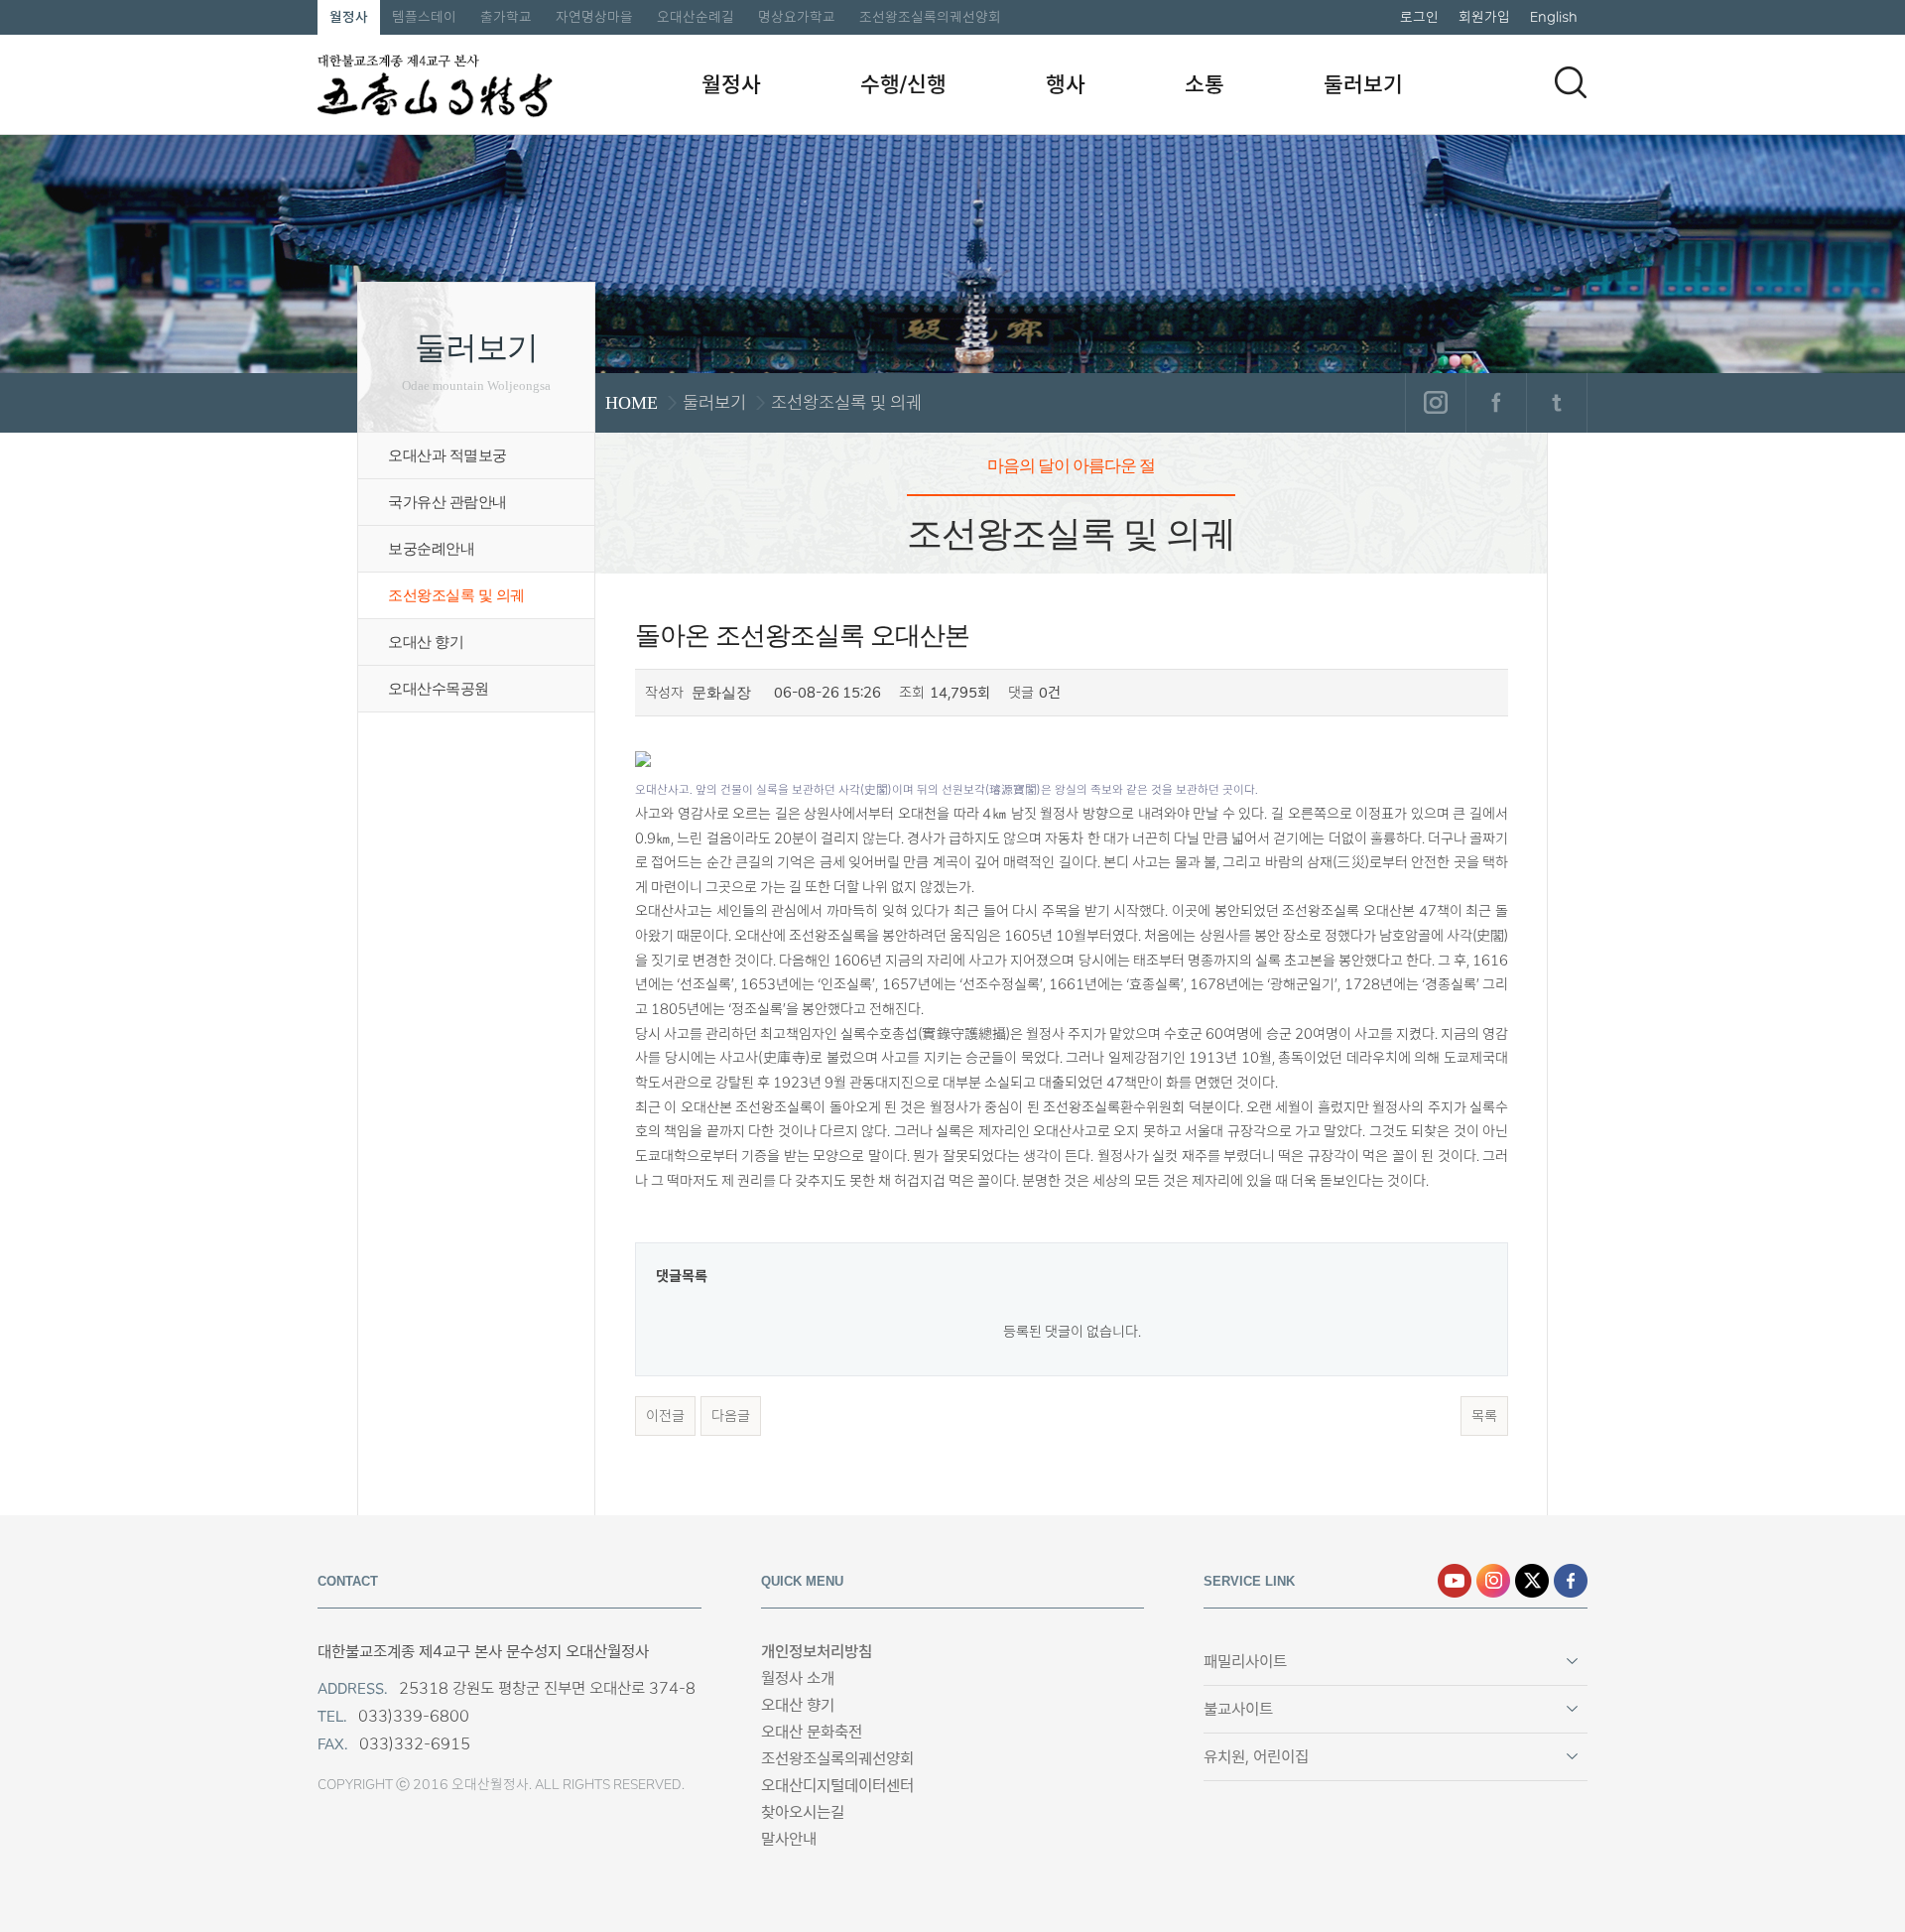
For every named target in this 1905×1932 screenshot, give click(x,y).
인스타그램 (1435, 403)
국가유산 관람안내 (447, 502)
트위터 (1556, 403)
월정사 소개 (798, 1678)
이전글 (665, 1416)
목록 (1484, 1416)
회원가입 (1484, 17)
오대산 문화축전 (812, 1732)
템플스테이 (424, 17)
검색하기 (1571, 82)
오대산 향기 (426, 642)
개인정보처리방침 (817, 1652)
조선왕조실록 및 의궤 (456, 595)
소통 (1205, 84)
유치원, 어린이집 (1256, 1757)
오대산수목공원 (439, 689)
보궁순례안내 (431, 549)
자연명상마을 (594, 17)
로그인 (1419, 17)
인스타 (1493, 1581)
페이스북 (1496, 403)
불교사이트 (1238, 1709)
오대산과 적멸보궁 (447, 455)
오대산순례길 (696, 17)
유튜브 (1455, 1581)
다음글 (731, 1416)
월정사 (349, 17)
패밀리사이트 (1245, 1662)
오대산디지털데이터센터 (837, 1786)
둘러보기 (1363, 84)
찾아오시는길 (803, 1812)
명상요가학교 (797, 17)
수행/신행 (903, 84)
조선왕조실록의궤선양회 (930, 17)
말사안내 (789, 1839)
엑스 (1532, 1581)
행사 (1066, 84)
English (1554, 17)
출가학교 (506, 17)
